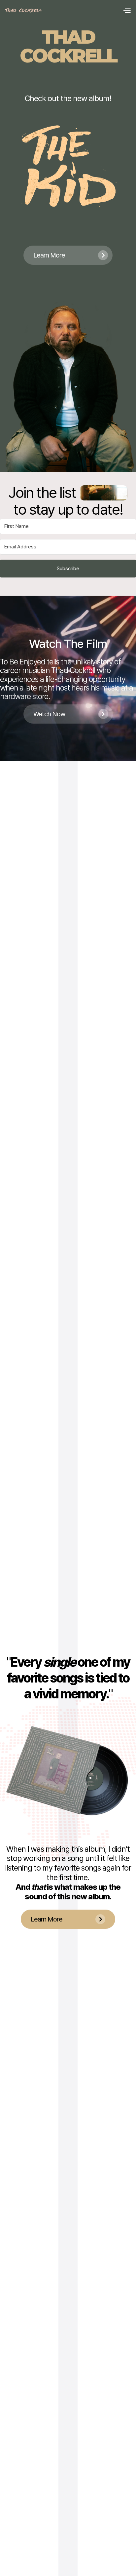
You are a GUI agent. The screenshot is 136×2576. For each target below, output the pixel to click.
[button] (127, 11)
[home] (23, 10)
